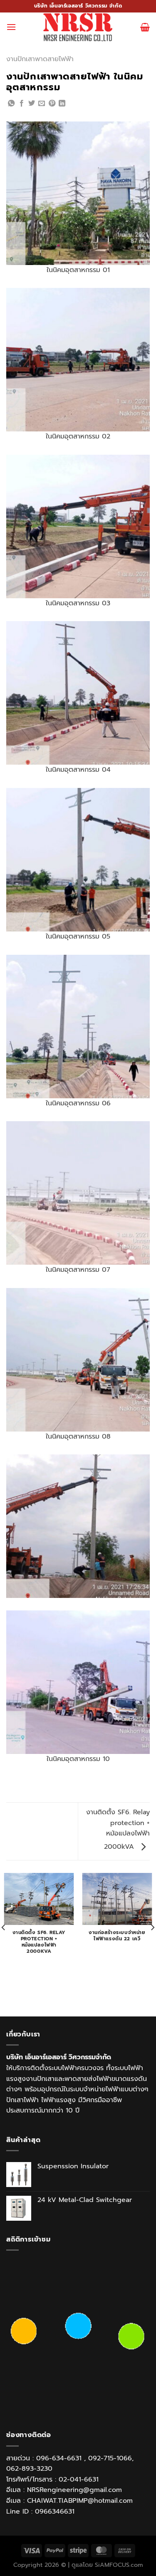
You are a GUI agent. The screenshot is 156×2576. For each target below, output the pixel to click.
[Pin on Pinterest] (52, 104)
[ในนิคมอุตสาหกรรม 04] (78, 693)
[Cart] (145, 27)
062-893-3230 (29, 2469)
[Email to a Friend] (42, 104)
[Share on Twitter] (32, 104)
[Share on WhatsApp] (11, 104)
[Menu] (11, 27)
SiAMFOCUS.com (119, 2565)
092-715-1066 (110, 2458)
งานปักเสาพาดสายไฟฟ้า (40, 59)
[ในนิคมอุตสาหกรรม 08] (78, 1360)
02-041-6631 (79, 2479)
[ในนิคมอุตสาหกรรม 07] (78, 1193)
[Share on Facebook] (22, 104)
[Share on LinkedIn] (62, 104)
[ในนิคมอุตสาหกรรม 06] (78, 1026)
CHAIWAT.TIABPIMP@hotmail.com (80, 2501)
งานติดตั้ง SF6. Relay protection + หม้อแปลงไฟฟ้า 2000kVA (118, 1829)
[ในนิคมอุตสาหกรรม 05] (78, 859)
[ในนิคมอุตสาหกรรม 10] (78, 1682)
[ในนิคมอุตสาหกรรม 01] (78, 193)
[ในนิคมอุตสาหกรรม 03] (78, 526)
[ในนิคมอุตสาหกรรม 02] (78, 359)
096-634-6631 (59, 2458)
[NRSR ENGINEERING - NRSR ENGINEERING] (78, 27)
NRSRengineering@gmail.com (74, 2490)
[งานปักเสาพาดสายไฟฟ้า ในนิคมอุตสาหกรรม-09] (78, 1526)
